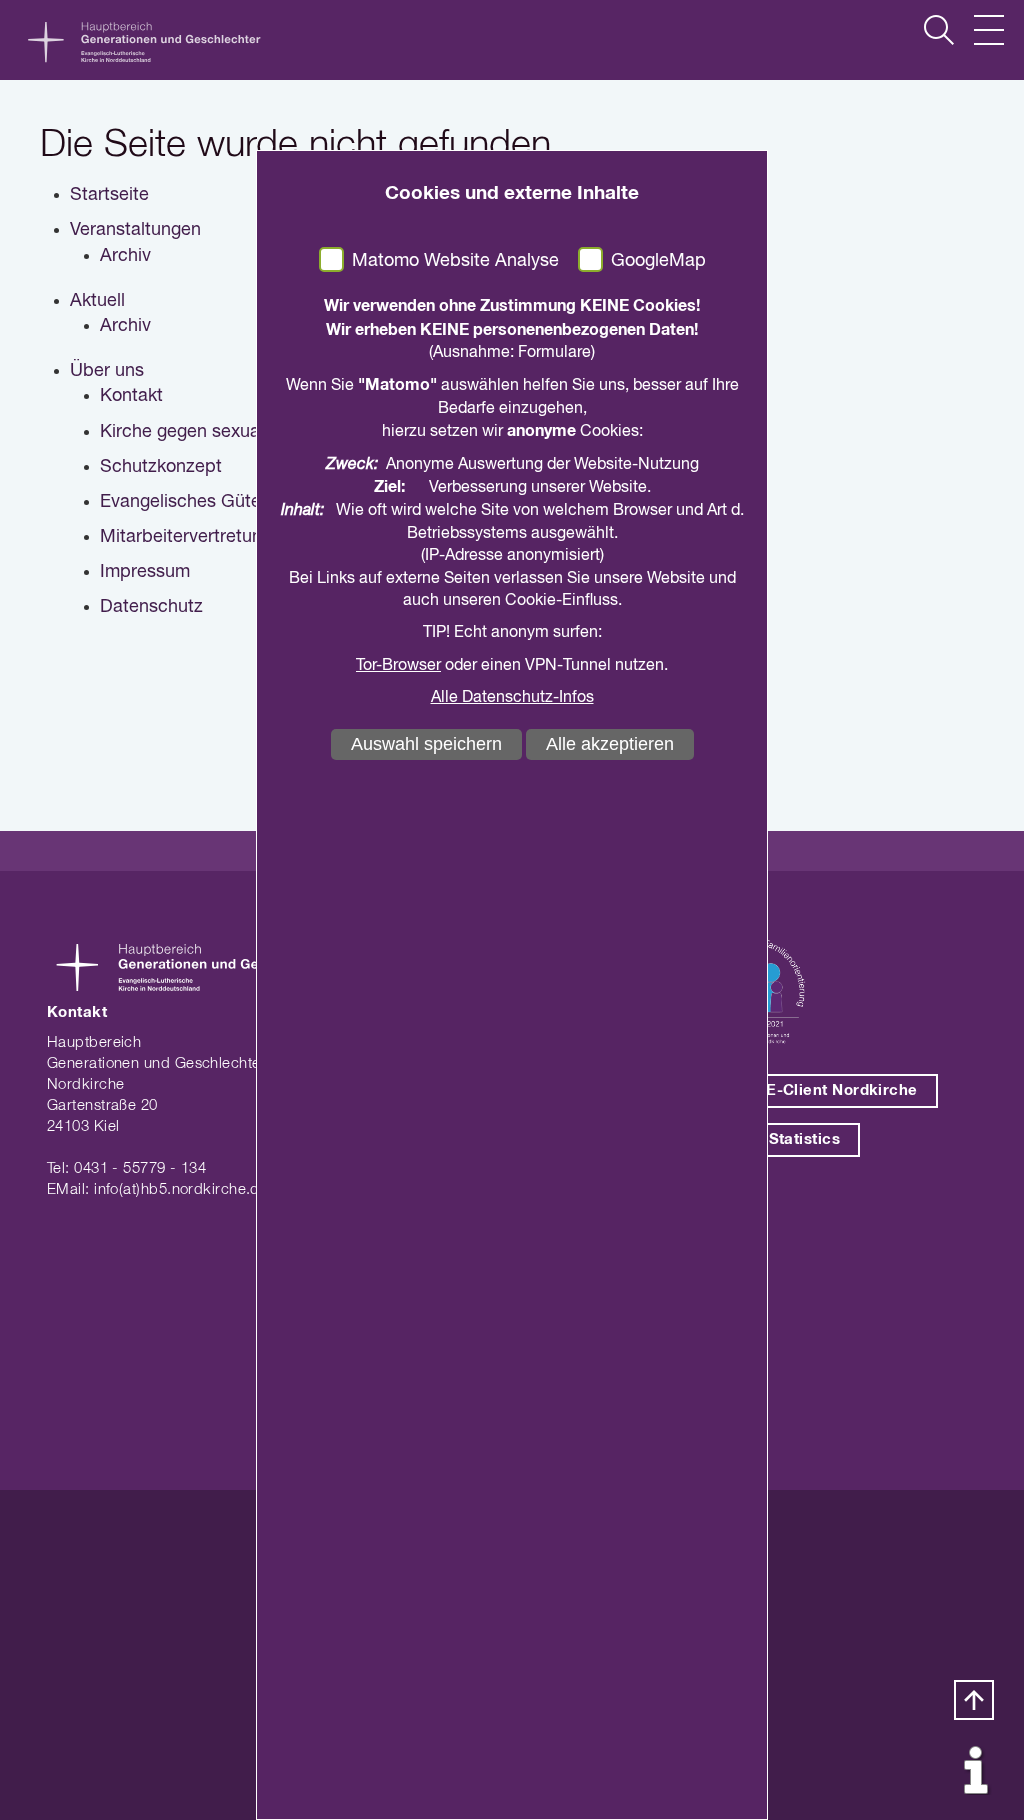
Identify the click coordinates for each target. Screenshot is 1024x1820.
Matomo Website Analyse (455, 261)
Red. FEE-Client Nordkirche (812, 1090)
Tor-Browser (398, 666)
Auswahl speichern (426, 744)
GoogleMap (658, 261)
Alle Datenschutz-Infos (512, 698)
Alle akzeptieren (610, 744)
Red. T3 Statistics (773, 1139)
